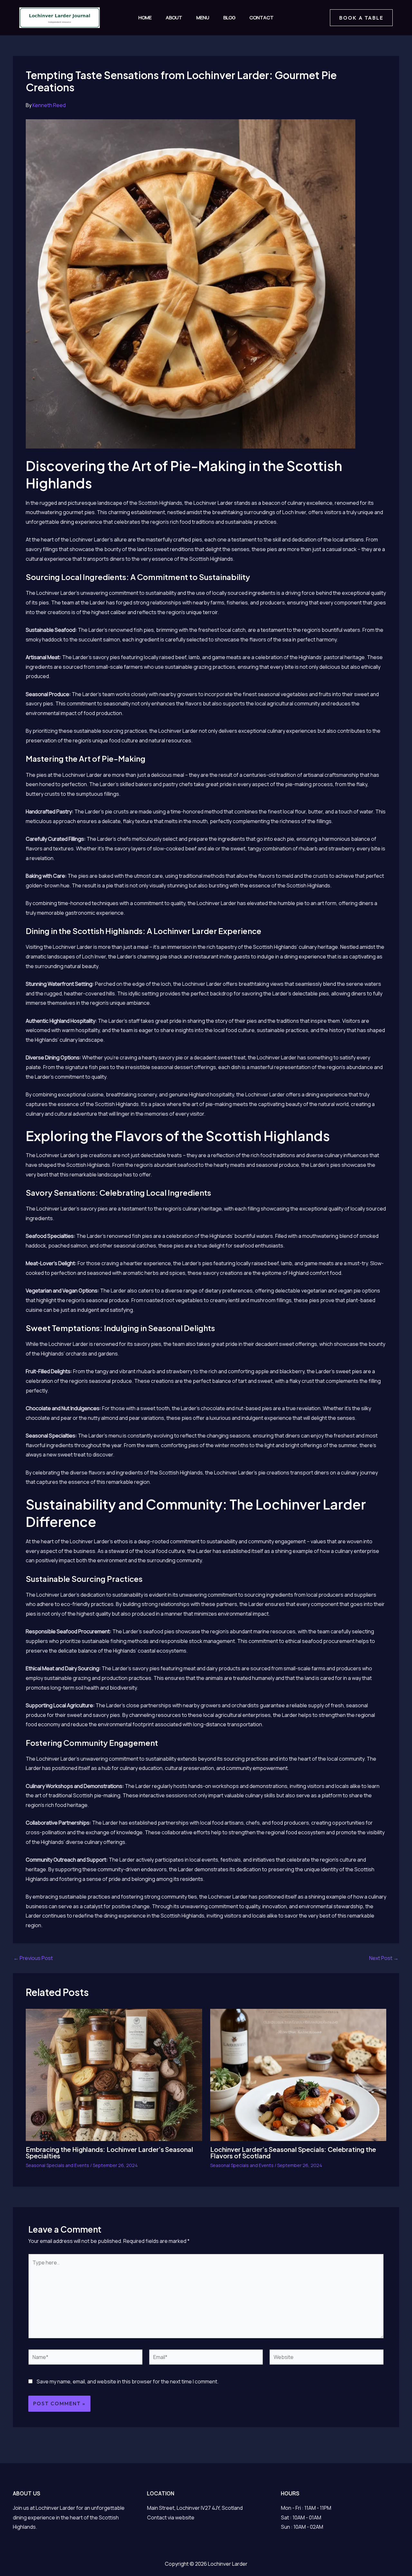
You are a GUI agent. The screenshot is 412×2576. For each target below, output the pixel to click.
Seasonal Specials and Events (57, 2165)
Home (145, 18)
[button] (361, 18)
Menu (203, 18)
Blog (229, 18)
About (174, 18)
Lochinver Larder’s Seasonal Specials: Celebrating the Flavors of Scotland (293, 2152)
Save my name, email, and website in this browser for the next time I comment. (128, 2381)
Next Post (384, 1958)
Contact (262, 18)
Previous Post (33, 1958)
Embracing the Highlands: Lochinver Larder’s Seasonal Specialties (109, 2152)
